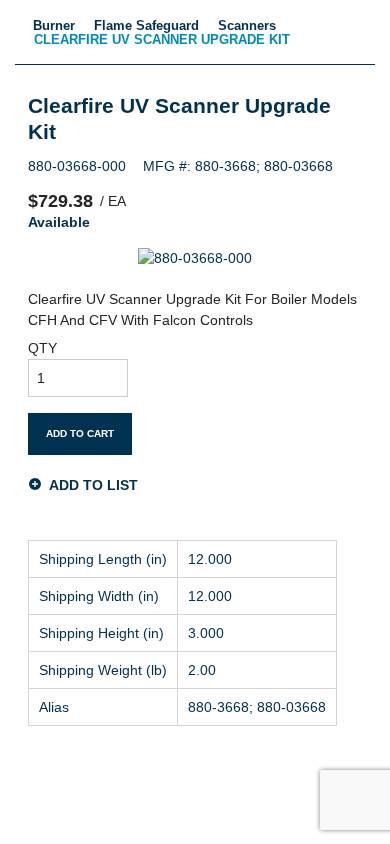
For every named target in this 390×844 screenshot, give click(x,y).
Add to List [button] (93, 484)
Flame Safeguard (146, 25)
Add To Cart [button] (80, 433)
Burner (54, 25)
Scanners (247, 25)
